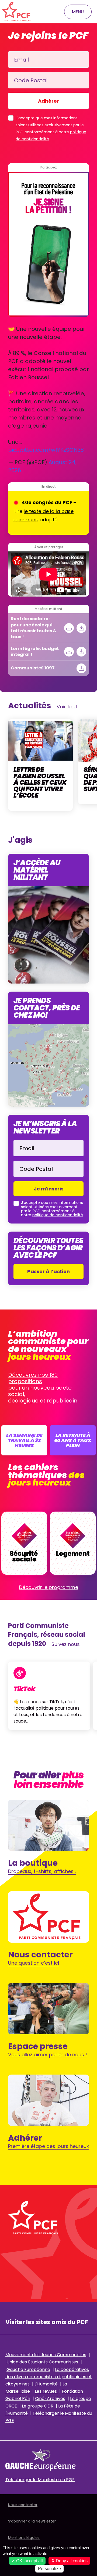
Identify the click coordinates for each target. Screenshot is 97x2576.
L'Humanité (46, 2384)
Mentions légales (24, 2538)
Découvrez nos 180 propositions (33, 1378)
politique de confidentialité (58, 1215)
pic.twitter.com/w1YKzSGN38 (46, 450)
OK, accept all (29, 2561)
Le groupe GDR (38, 2406)
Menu (78, 12)
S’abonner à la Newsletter (32, 2521)
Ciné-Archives (50, 2399)
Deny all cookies (71, 2561)
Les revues (46, 2391)
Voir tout (67, 707)
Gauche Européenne (28, 2369)
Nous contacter (23, 2505)
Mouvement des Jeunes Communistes (46, 2355)
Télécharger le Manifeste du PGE (40, 2480)
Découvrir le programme (49, 1587)
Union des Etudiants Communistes (42, 2362)
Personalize (49, 2569)
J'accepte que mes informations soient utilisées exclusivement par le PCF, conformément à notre (51, 128)
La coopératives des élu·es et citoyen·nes (49, 2377)
